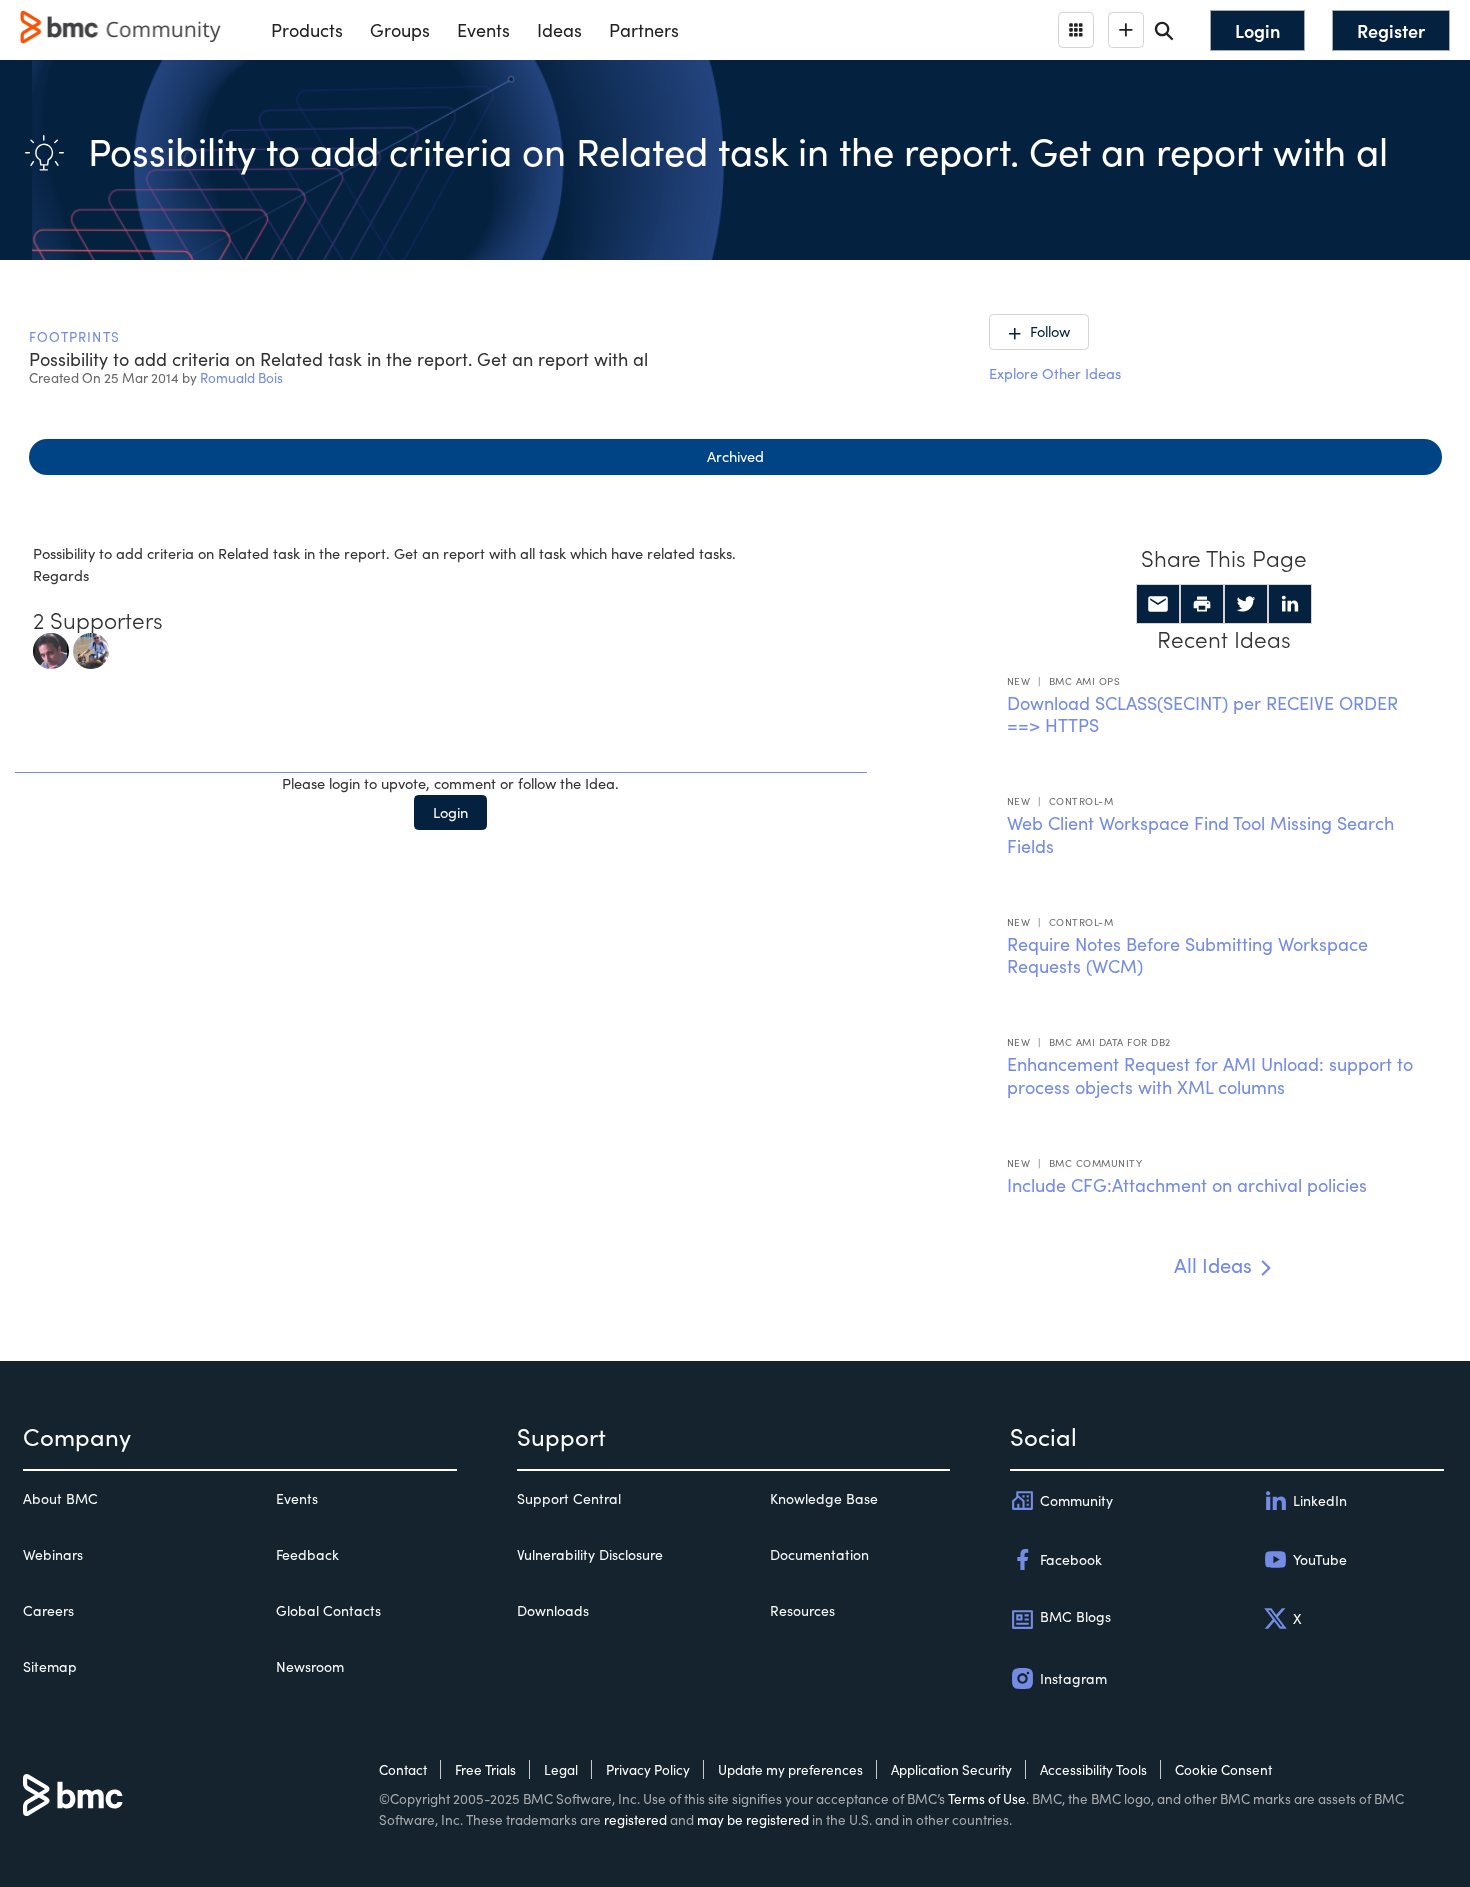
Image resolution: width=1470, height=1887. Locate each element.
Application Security (951, 1769)
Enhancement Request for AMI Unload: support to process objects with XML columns (1210, 1075)
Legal (561, 1769)
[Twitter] (1246, 604)
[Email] (1158, 604)
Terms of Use (987, 1798)
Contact (403, 1769)
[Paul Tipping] (91, 648)
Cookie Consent (1223, 1769)
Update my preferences (790, 1769)
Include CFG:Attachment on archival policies (1187, 1185)
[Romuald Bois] (51, 648)
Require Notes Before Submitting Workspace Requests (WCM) (1187, 955)
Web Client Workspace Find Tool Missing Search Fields (1200, 834)
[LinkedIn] (1290, 604)
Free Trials (485, 1769)
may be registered (753, 1819)
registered (635, 1819)
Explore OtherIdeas (1055, 373)
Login (450, 812)
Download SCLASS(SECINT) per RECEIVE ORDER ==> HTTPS (1202, 714)
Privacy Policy (648, 1769)
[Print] (1202, 604)
